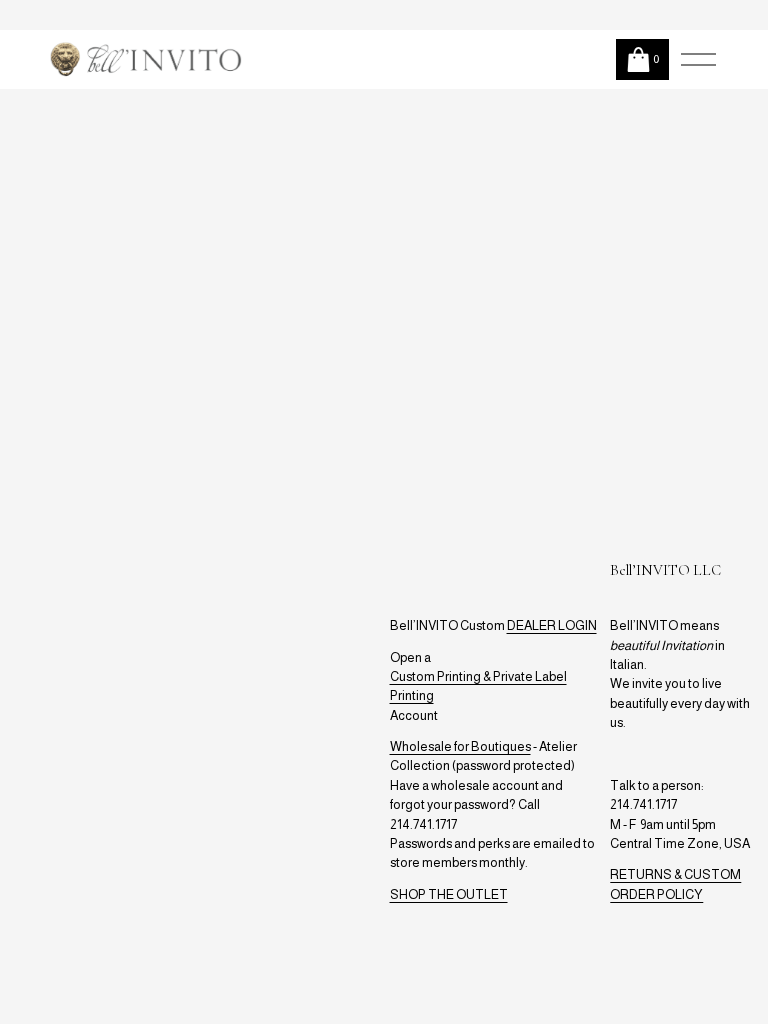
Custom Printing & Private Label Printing (478, 686)
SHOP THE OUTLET (449, 894)
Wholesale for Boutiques (460, 746)
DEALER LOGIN (552, 625)
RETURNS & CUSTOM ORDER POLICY (675, 884)
